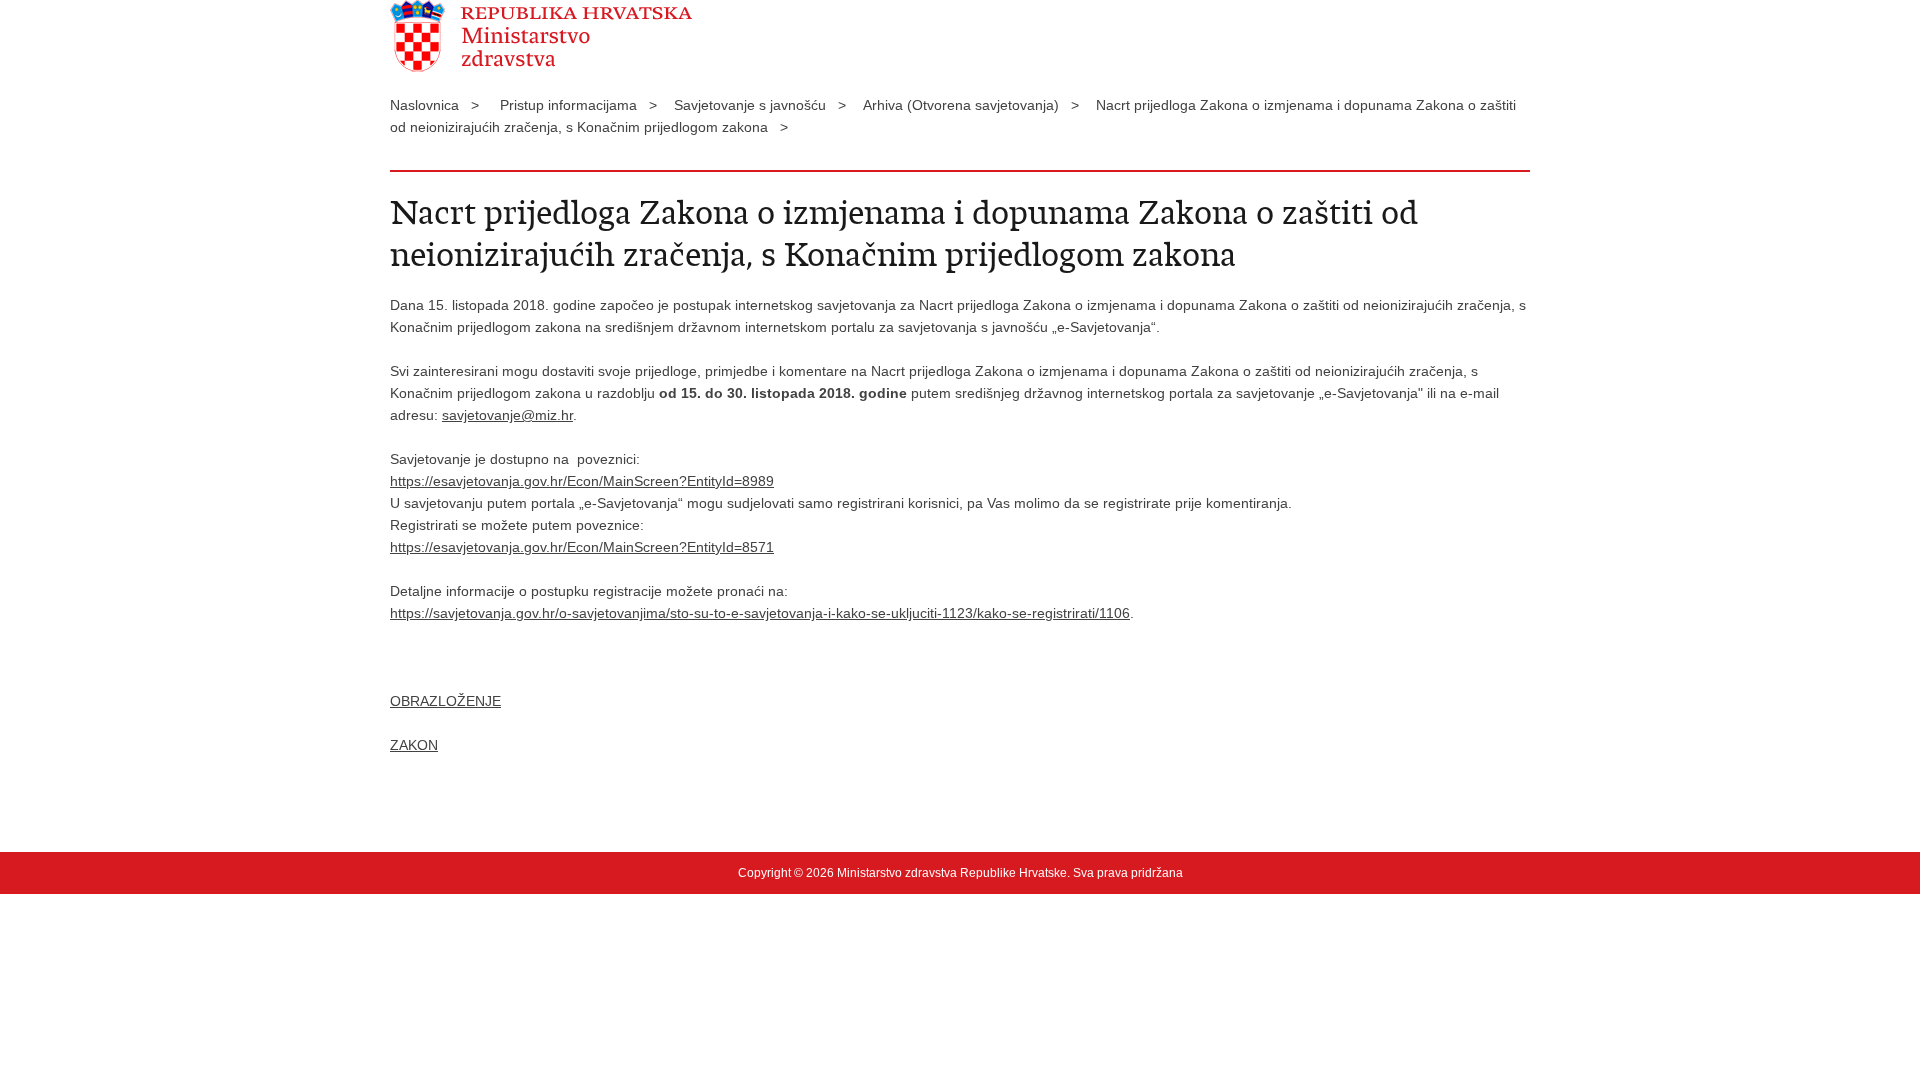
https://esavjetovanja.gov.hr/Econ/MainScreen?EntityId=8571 (582, 547)
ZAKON (414, 745)
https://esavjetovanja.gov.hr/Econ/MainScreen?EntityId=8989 (582, 481)
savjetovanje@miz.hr (507, 415)
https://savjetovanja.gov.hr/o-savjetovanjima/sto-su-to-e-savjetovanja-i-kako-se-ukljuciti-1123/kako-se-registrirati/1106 (760, 613)
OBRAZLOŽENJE (445, 701)
